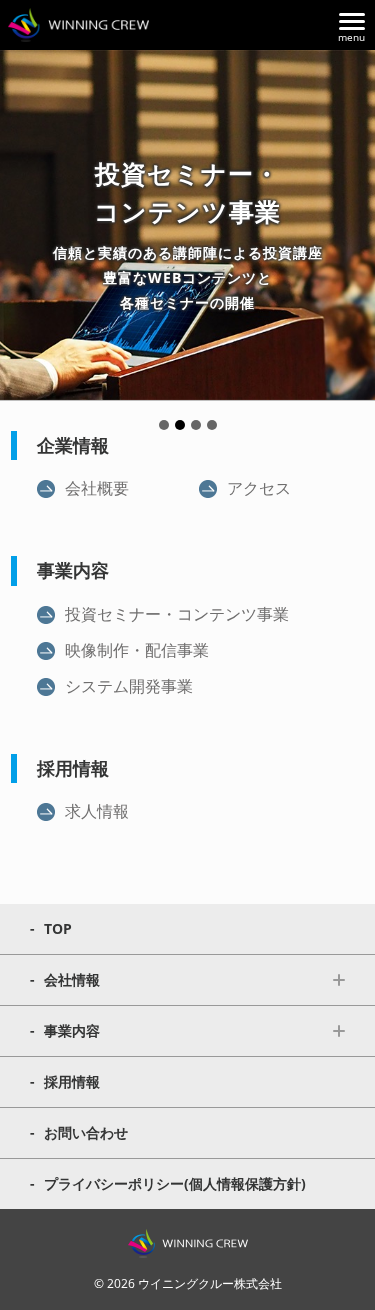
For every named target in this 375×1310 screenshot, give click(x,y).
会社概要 (97, 488)
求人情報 (97, 811)
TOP (58, 928)
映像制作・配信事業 (137, 650)
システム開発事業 (129, 686)
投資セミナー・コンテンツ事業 (177, 614)
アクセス (259, 488)
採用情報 (72, 1081)
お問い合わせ (86, 1132)
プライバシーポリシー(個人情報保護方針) (175, 1183)
